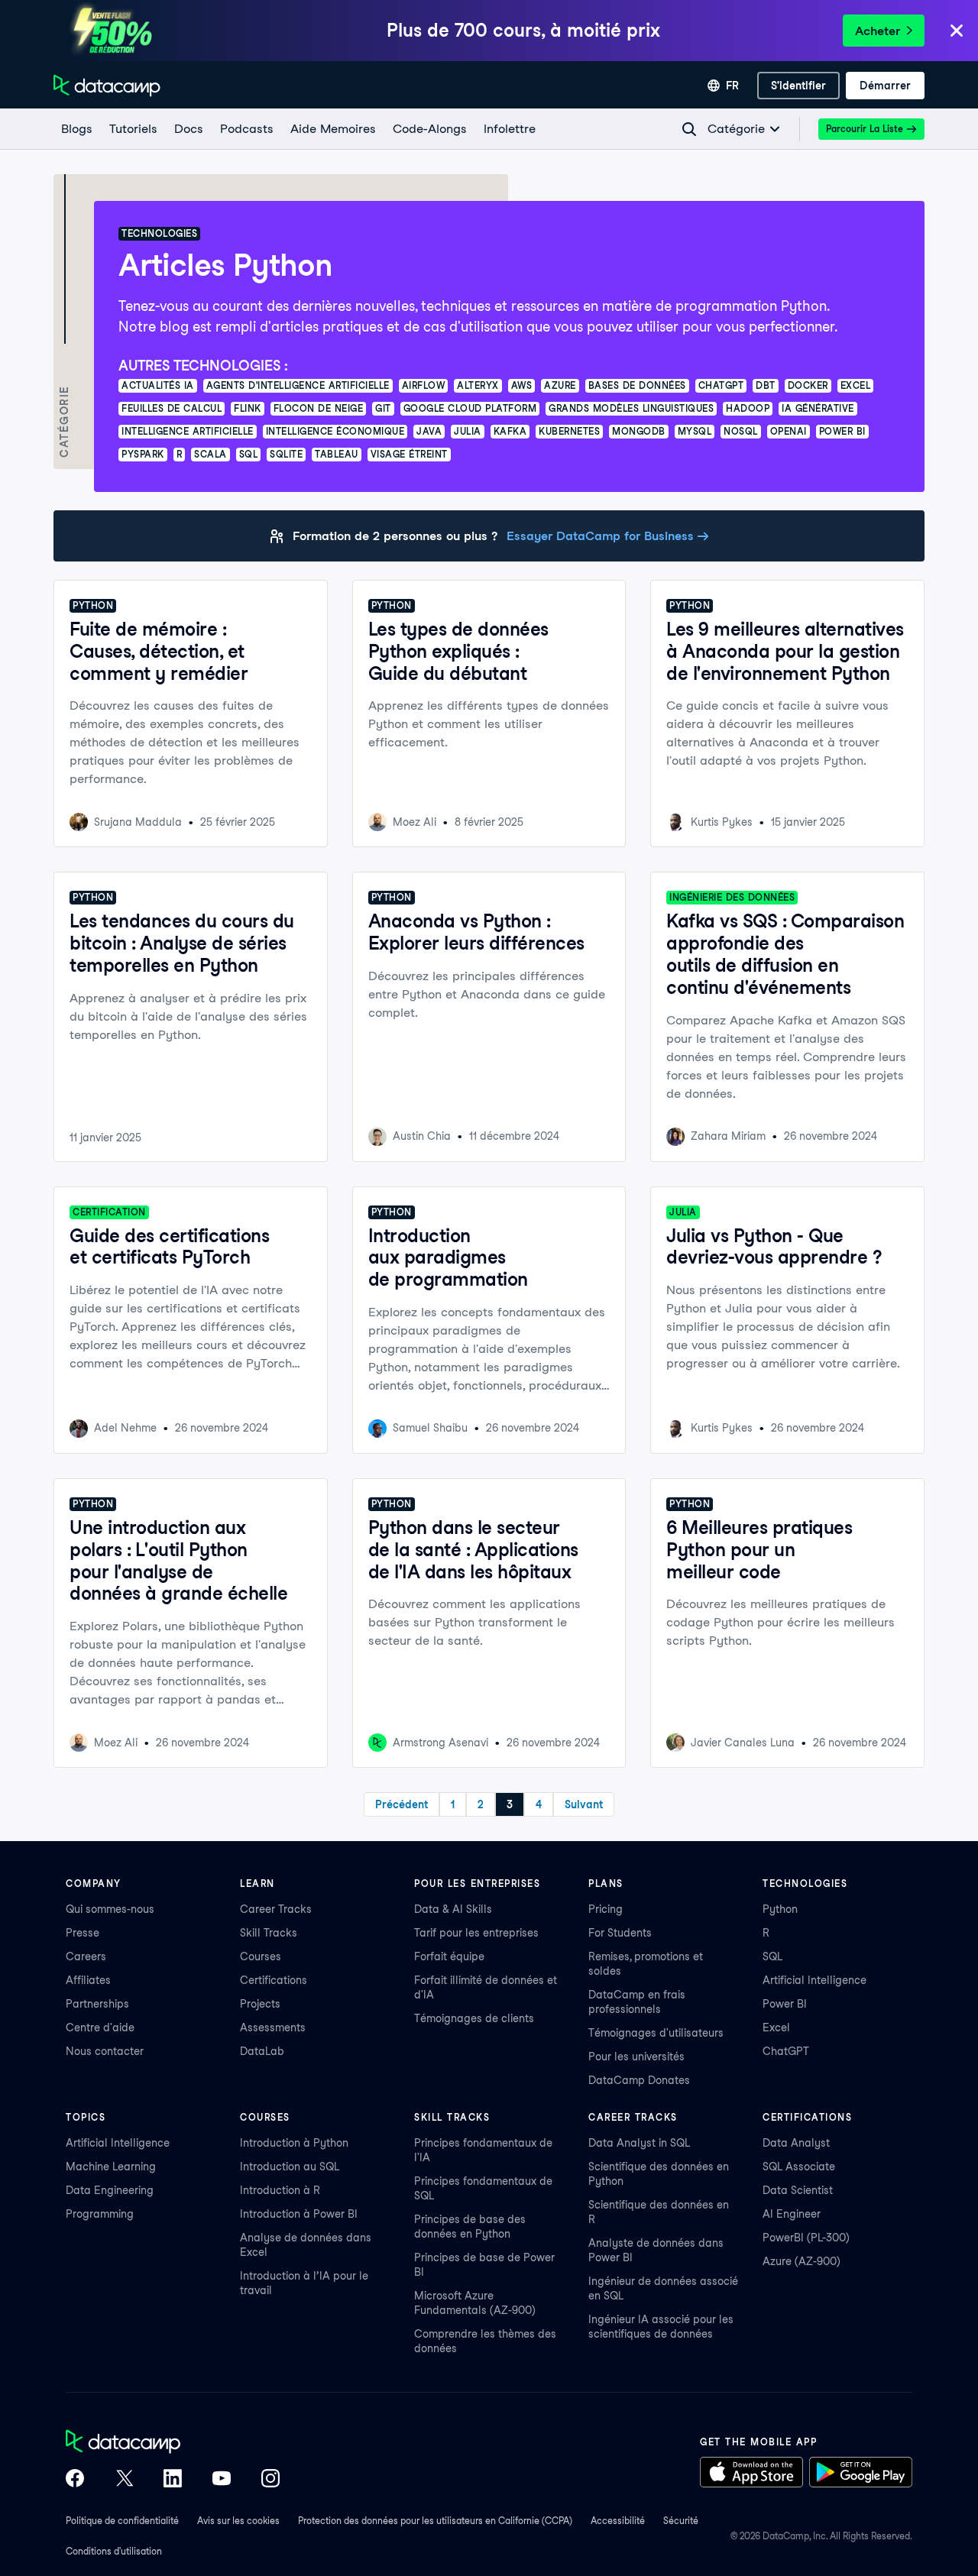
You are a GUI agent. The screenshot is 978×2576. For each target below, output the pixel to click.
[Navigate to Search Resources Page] (689, 129)
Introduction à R (280, 2190)
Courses (261, 1956)
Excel (776, 2027)
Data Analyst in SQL (639, 2143)
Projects (260, 2004)
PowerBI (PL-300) (806, 2238)
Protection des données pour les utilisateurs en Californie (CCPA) (435, 2521)
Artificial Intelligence (814, 1980)
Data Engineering (110, 2190)
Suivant (584, 1804)
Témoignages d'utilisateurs (656, 2033)
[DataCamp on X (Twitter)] (124, 2480)
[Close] (957, 32)
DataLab (262, 2051)
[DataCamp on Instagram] (270, 2480)
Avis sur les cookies (238, 2521)
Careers (86, 1956)
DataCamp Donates (639, 2080)
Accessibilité (618, 2521)
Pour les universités (636, 2057)
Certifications (274, 1980)
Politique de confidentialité (122, 2521)
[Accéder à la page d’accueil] (107, 86)
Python (780, 1909)
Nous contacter (105, 2051)
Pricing (606, 1909)
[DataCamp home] (173, 2443)
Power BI (785, 2004)
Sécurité (681, 2521)
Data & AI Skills (453, 1909)
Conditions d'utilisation (114, 2551)
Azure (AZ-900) (802, 2261)
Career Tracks (276, 1909)
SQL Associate (799, 2167)
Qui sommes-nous (110, 1909)
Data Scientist (798, 2190)
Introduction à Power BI (299, 2214)
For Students (620, 1933)
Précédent (402, 1804)
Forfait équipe (449, 1956)
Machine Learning (111, 2167)
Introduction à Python (294, 2143)
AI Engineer (792, 2214)
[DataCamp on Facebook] (75, 2480)
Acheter (878, 31)
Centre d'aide (100, 2027)
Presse (83, 1933)
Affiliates (88, 1980)
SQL (772, 1956)
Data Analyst (796, 2143)
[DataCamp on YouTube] (222, 2480)
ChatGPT (786, 2051)
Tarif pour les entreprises (476, 1933)
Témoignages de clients (474, 2018)
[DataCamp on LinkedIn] (173, 2480)
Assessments (273, 2027)
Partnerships (97, 2004)
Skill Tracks (269, 1933)
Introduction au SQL (290, 2167)
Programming (100, 2214)
